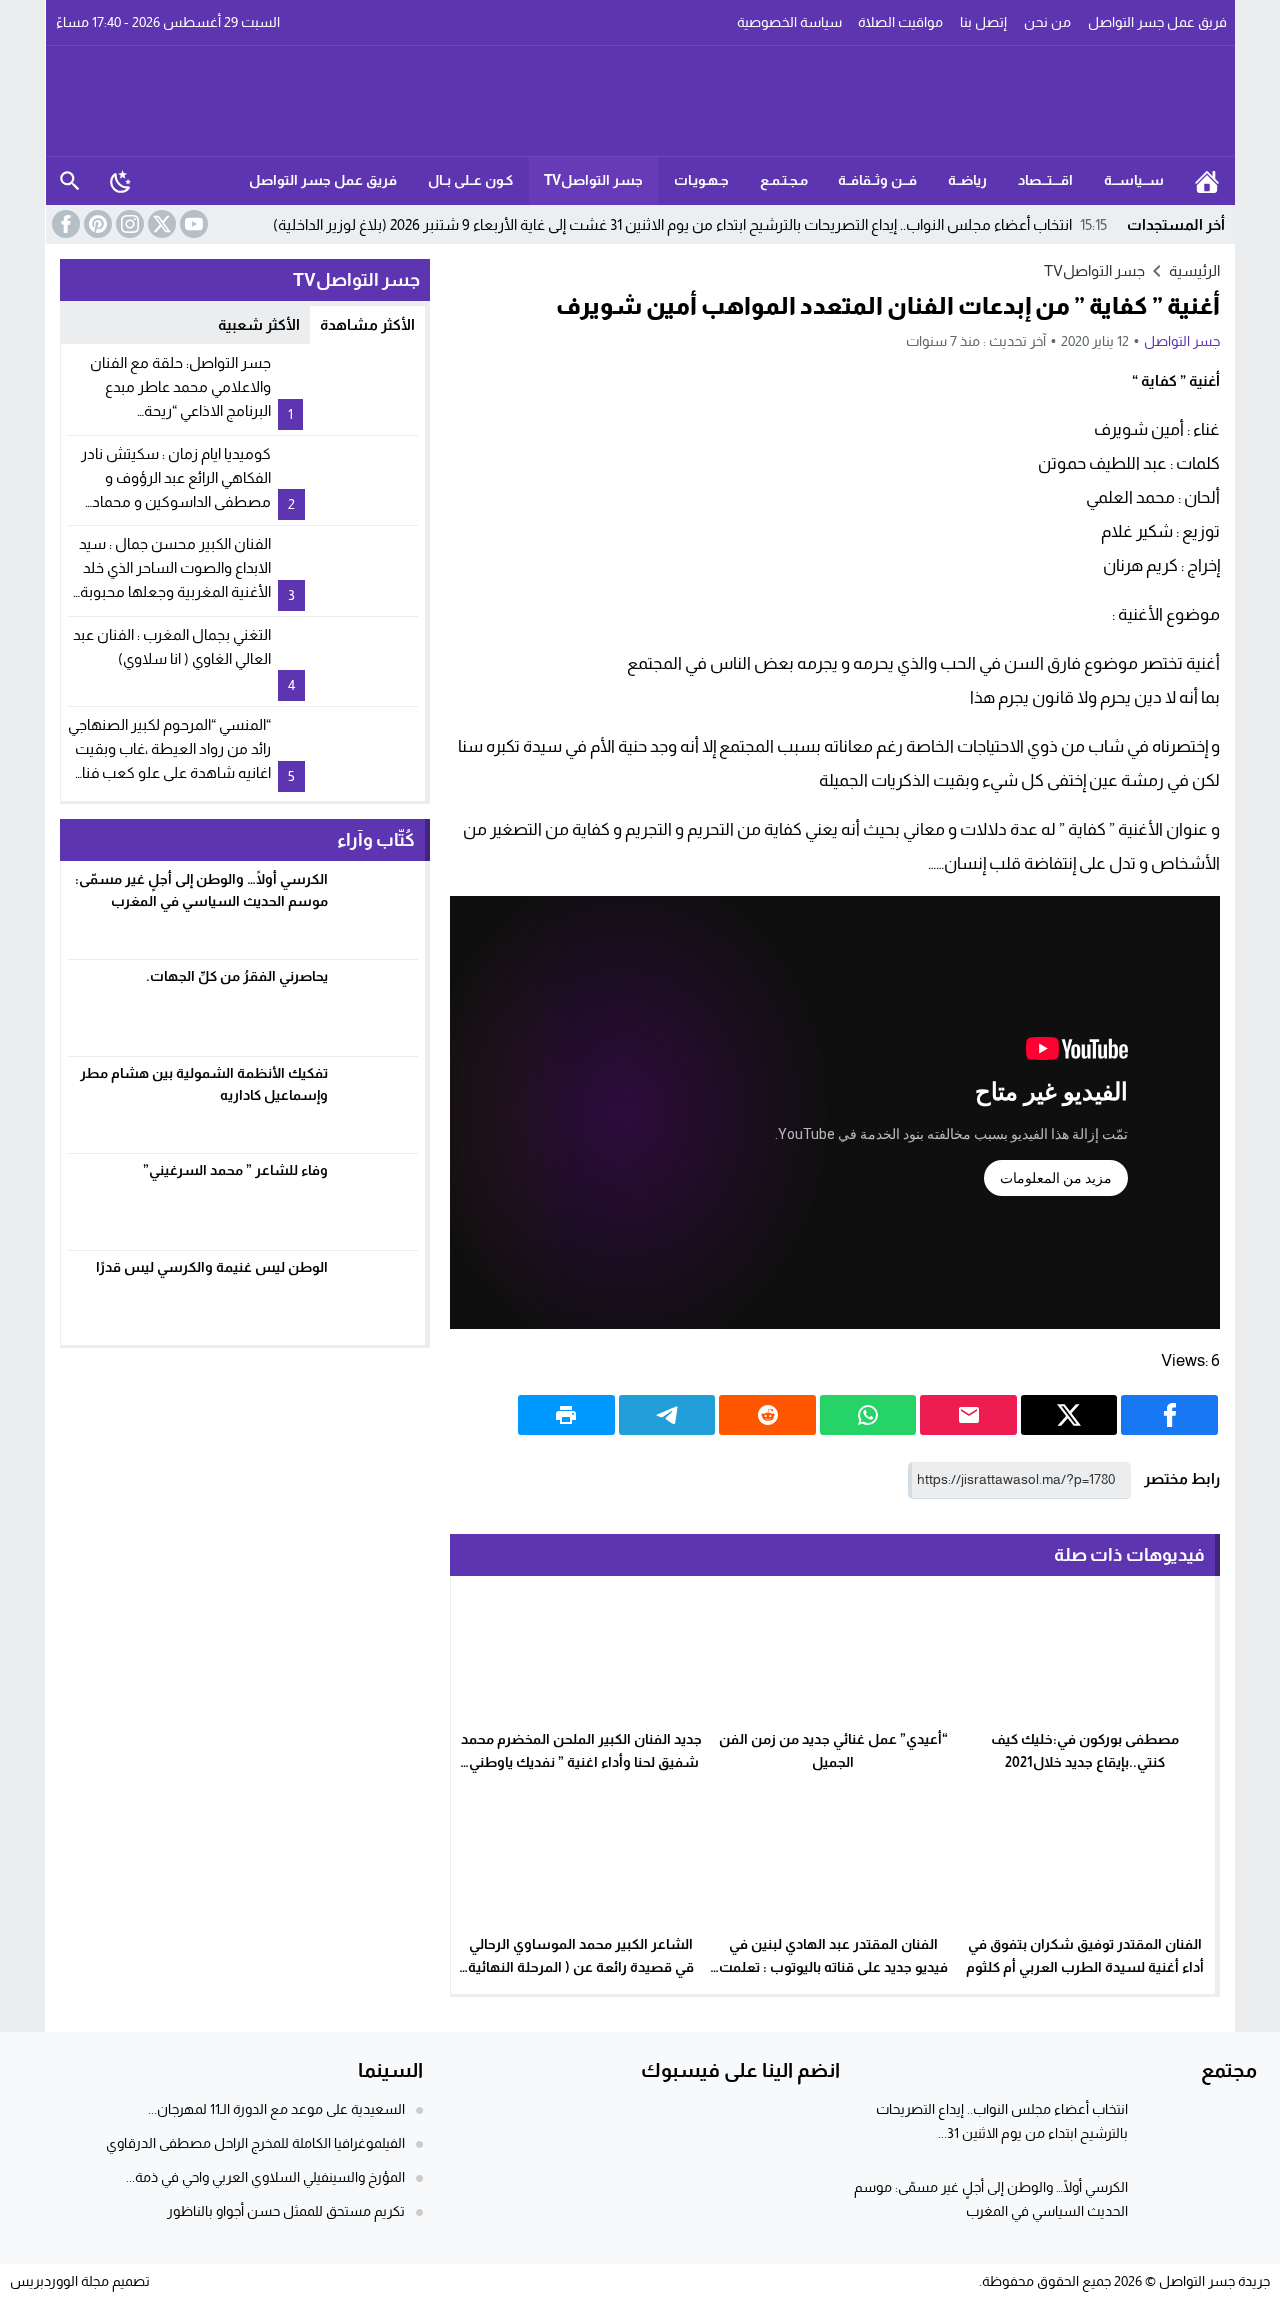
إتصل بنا (983, 22)
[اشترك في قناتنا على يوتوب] (192, 224)
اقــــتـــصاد (1045, 180)
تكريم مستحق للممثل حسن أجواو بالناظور (286, 2211)
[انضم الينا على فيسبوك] (64, 224)
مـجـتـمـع (784, 180)
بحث (70, 181)
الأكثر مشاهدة (367, 324)
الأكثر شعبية (259, 324)
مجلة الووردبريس (59, 2281)
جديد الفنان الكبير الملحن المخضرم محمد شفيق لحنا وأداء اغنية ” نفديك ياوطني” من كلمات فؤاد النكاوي (581, 1762)
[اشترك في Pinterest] (96, 224)
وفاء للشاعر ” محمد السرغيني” (235, 1170)
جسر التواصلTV (593, 180)
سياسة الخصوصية (789, 22)
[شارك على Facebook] (1169, 1415)
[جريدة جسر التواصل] (641, 101)
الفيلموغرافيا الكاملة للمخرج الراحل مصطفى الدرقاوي (255, 2143)
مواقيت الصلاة (900, 22)
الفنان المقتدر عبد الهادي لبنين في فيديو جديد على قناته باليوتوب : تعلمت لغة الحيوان (833, 1967)
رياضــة (967, 180)
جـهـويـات (701, 180)
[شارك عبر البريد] (968, 1415)
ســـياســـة (1134, 180)
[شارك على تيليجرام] (667, 1415)
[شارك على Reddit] (767, 1415)
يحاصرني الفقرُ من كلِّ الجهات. (237, 976)
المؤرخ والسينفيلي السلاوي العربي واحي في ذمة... (265, 2177)
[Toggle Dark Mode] (121, 181)
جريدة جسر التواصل (1214, 2281)
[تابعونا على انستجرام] (128, 224)
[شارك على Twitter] (1069, 1415)
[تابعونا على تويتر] (160, 224)
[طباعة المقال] (566, 1415)
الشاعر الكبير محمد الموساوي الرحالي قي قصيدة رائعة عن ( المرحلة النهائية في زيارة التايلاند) (581, 1967)
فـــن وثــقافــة (877, 180)
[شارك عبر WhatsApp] (868, 1415)
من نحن (1047, 22)
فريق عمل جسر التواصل (1157, 22)
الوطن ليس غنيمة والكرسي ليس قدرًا (209, 1267)
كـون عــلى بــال (470, 180)
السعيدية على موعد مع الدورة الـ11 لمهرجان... (276, 2109)
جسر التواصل (1182, 341)
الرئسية (1207, 181)
